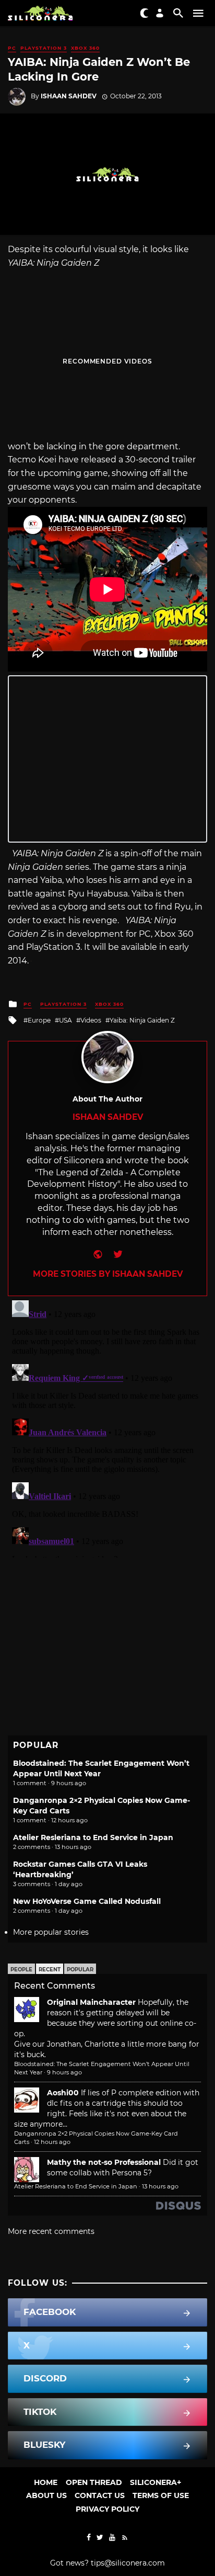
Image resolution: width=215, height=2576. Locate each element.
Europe (39, 1020)
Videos (91, 1020)
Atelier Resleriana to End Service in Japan (93, 1837)
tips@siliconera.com (128, 2563)
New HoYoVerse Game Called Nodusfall (87, 1901)
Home (46, 2482)
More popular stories (51, 1932)
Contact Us (100, 2495)
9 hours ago (64, 2072)
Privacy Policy (107, 2509)
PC (12, 48)
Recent (50, 1970)
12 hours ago (52, 2142)
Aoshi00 (63, 2093)
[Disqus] (107, 1427)
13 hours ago (160, 2186)
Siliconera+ (156, 2482)
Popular (80, 1970)
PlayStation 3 (44, 48)
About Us (46, 2495)
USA (65, 1020)
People (21, 1970)
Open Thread (94, 2482)
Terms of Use (161, 2495)
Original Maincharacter (91, 2002)
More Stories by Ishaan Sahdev (108, 1274)
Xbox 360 (85, 48)
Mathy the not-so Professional (104, 2162)
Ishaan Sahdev (69, 96)
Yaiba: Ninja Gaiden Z (142, 1020)
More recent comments (51, 2231)
